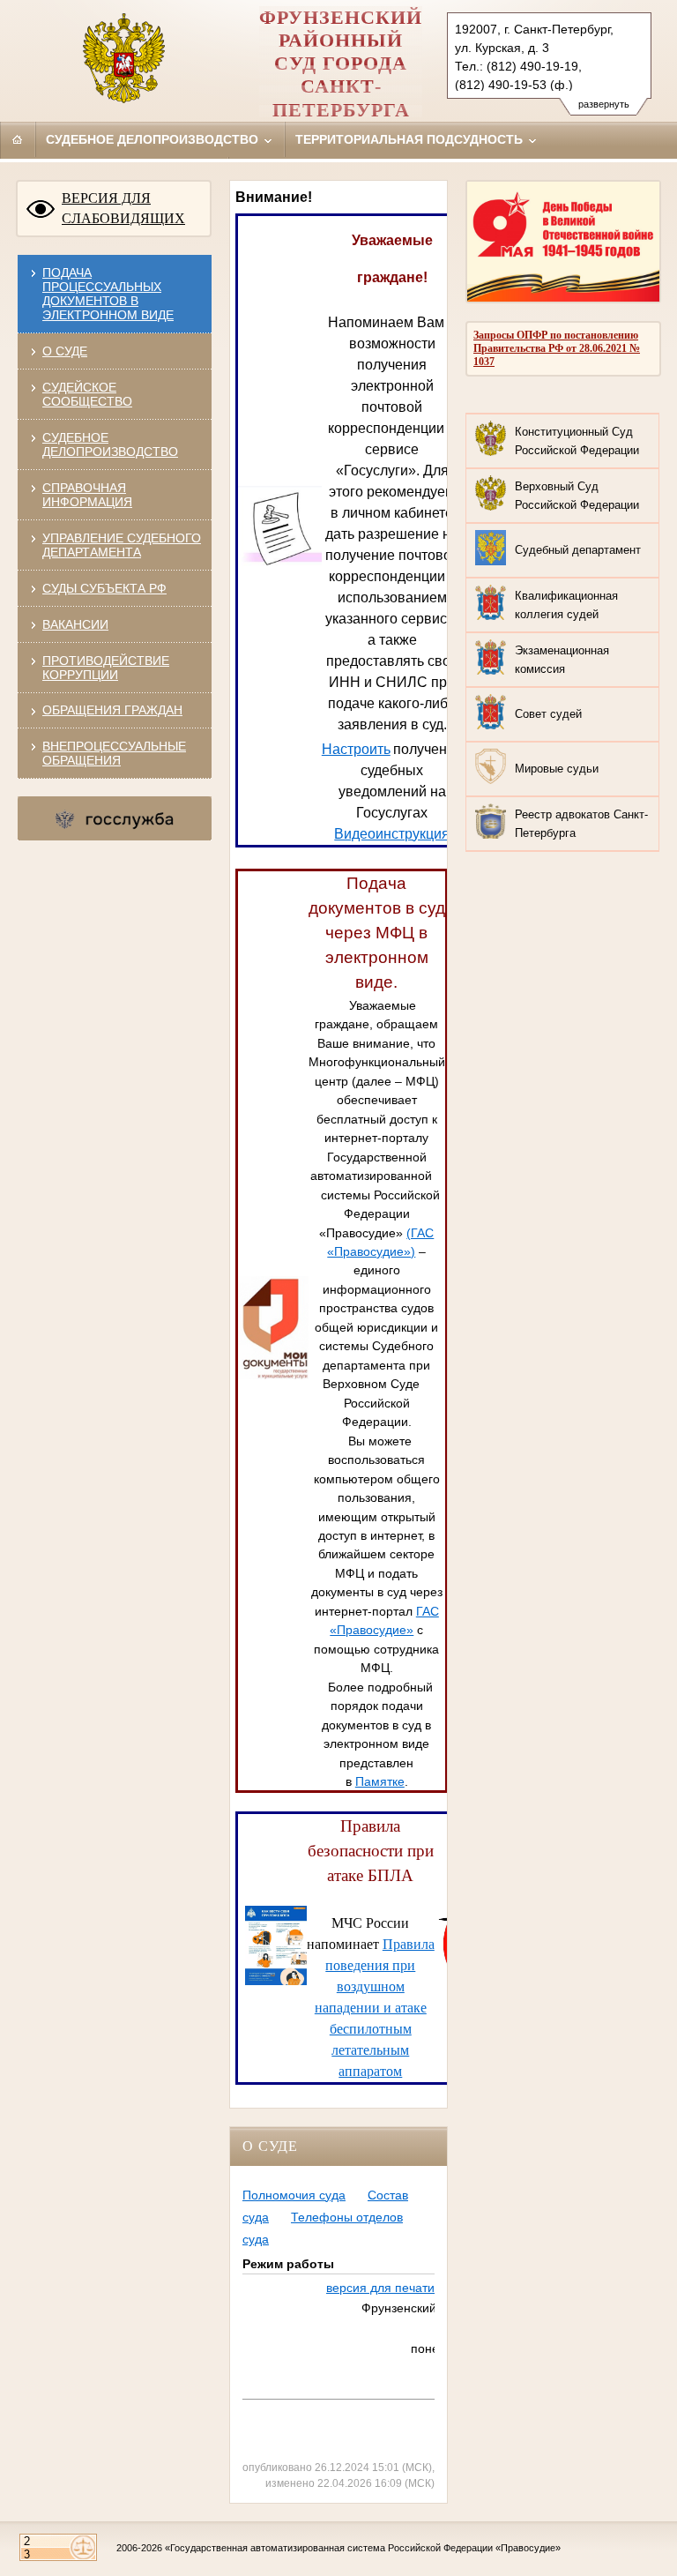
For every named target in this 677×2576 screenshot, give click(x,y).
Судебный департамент (578, 550)
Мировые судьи (557, 769)
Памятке (380, 1781)
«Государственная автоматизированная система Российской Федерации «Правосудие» (363, 2548)
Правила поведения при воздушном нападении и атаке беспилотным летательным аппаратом (375, 2008)
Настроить (356, 749)
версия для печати (380, 2288)
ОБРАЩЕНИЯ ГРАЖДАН (112, 710)
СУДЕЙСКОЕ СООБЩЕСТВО (87, 394)
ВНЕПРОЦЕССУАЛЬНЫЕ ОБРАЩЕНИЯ (114, 753)
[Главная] (18, 139)
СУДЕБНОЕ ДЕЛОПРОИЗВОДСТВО (110, 444)
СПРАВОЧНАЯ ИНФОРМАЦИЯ (87, 495)
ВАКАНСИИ (75, 624)
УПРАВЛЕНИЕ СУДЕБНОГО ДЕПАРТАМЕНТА (122, 545)
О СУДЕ (65, 351)
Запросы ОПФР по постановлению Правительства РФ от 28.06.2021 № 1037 (557, 348)
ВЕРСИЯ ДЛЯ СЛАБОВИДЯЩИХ (123, 208)
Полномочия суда (294, 2195)
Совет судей (548, 714)
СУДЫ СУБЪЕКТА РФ (104, 588)
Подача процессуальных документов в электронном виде (108, 294)
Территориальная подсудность (411, 139)
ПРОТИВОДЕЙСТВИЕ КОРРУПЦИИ (106, 668)
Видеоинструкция (392, 834)
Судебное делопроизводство (154, 139)
